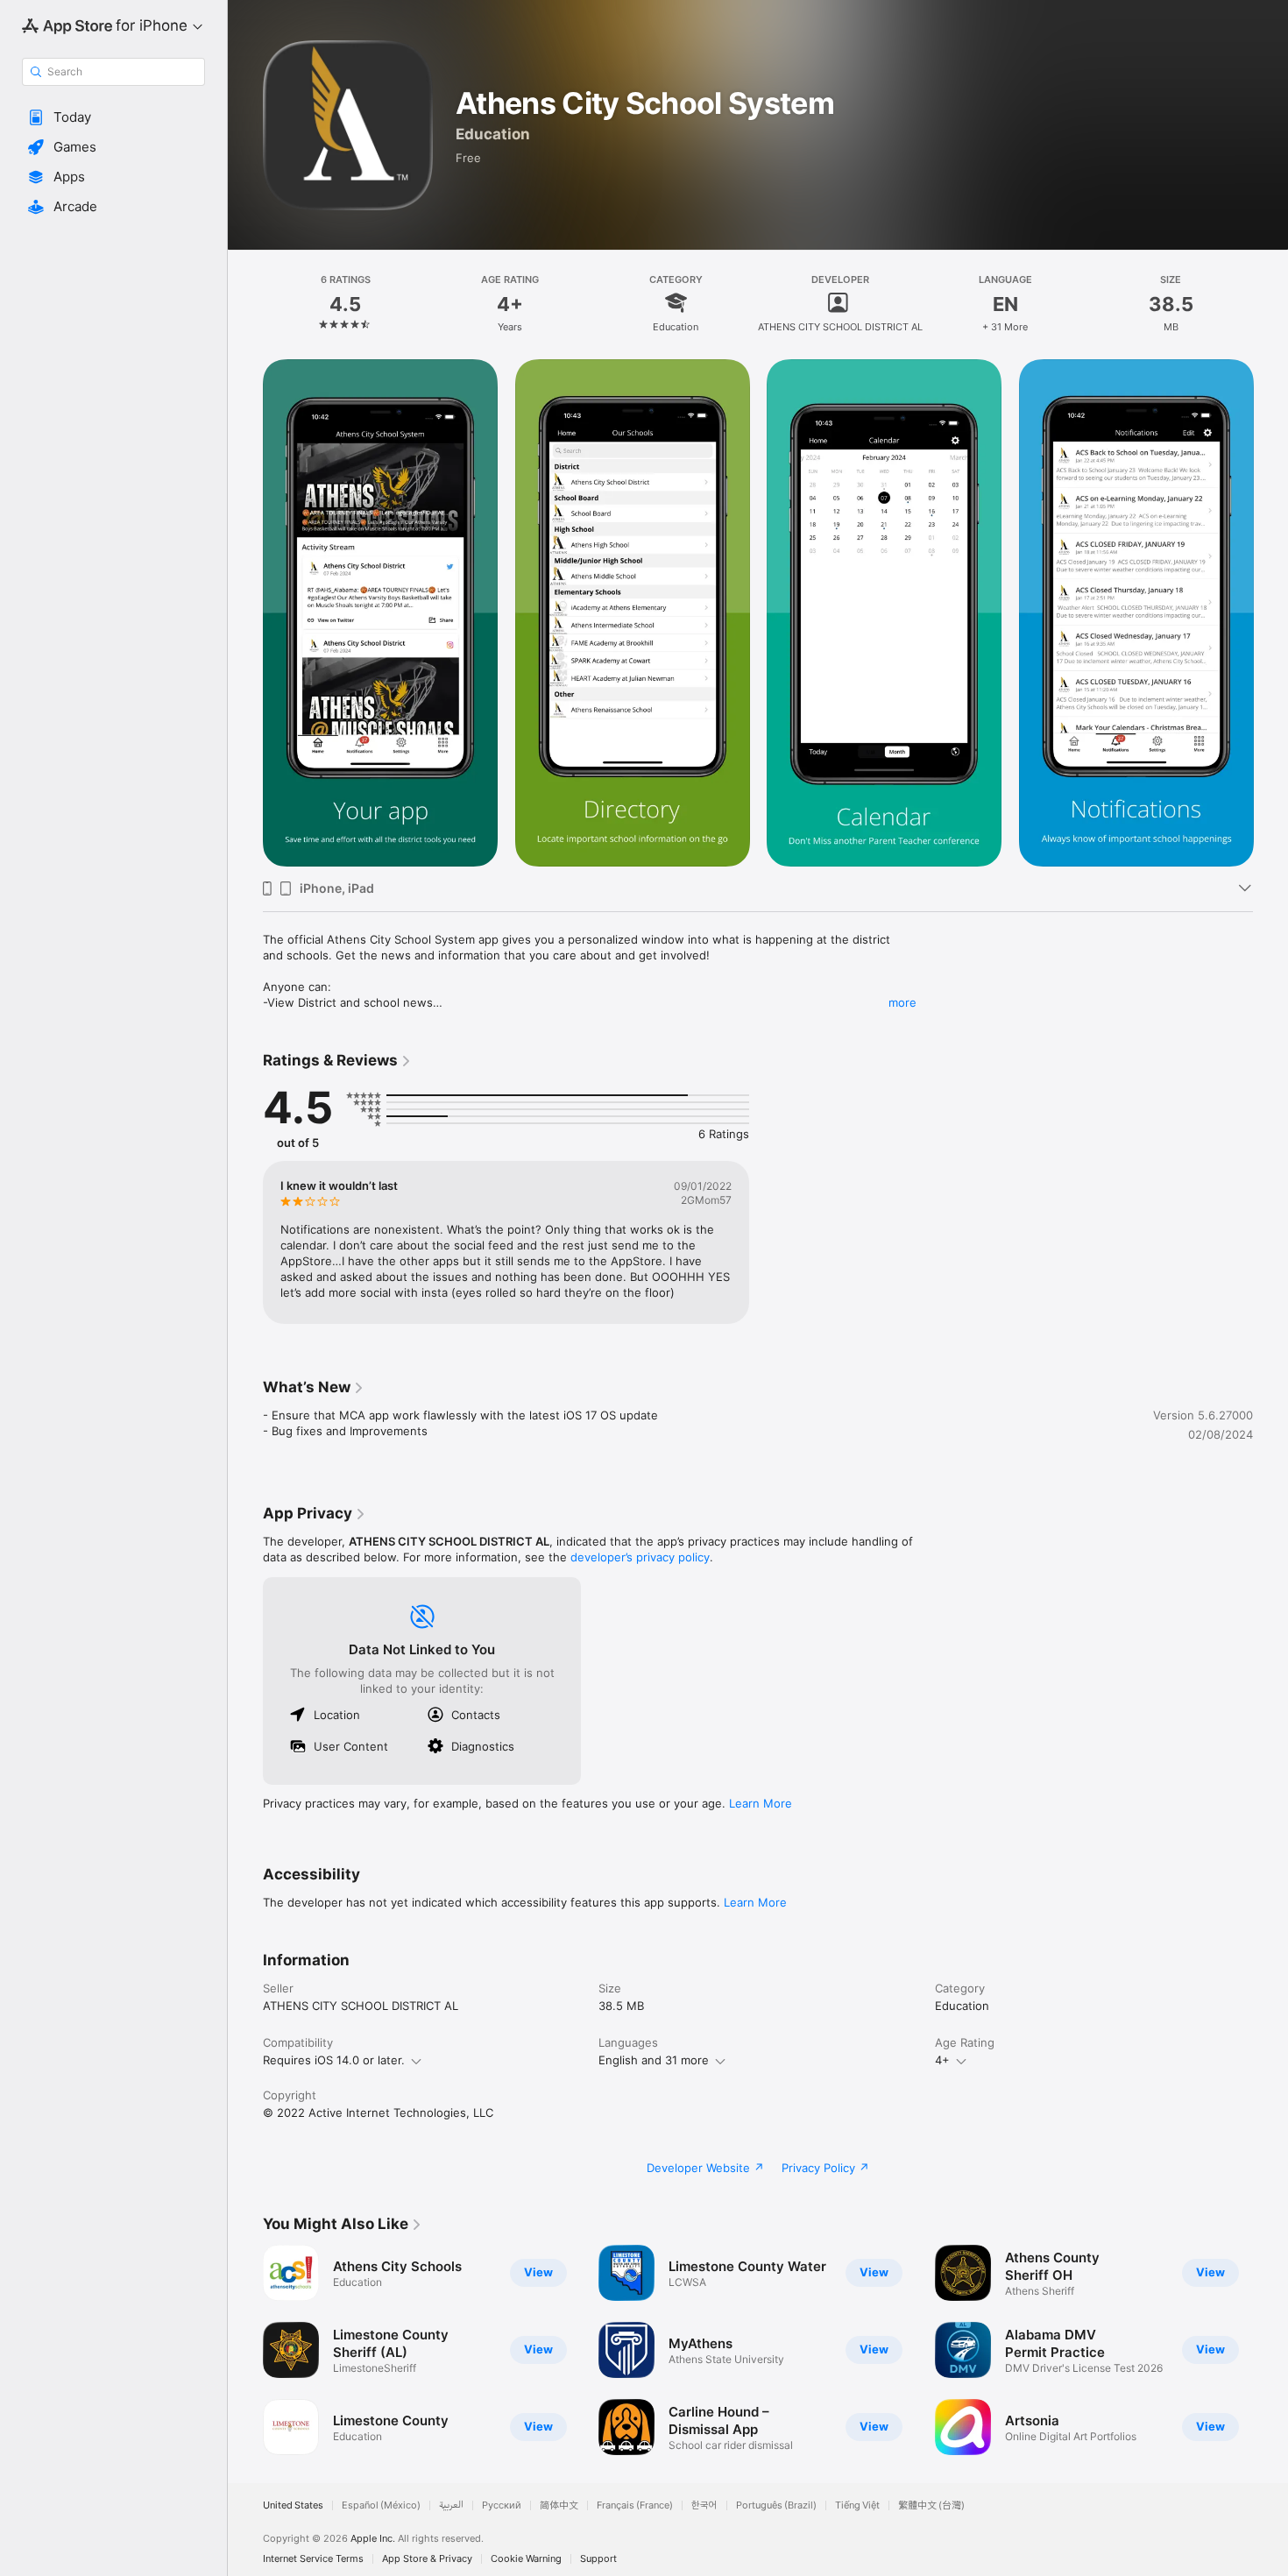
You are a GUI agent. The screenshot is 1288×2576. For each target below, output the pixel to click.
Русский (502, 2505)
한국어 (704, 2505)
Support (598, 2559)
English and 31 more (654, 2060)
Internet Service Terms (313, 2559)
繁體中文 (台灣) (931, 2505)
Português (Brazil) (776, 2505)
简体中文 (559, 2505)
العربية (451, 2505)
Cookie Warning (526, 2559)
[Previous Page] (245, 613)
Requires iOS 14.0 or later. (334, 2060)
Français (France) (635, 2505)
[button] (113, 117)
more (902, 1002)
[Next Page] (1270, 613)
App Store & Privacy (427, 2559)
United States (293, 2505)
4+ (942, 2060)
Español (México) (381, 2505)
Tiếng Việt (857, 2505)
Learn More (761, 1803)
